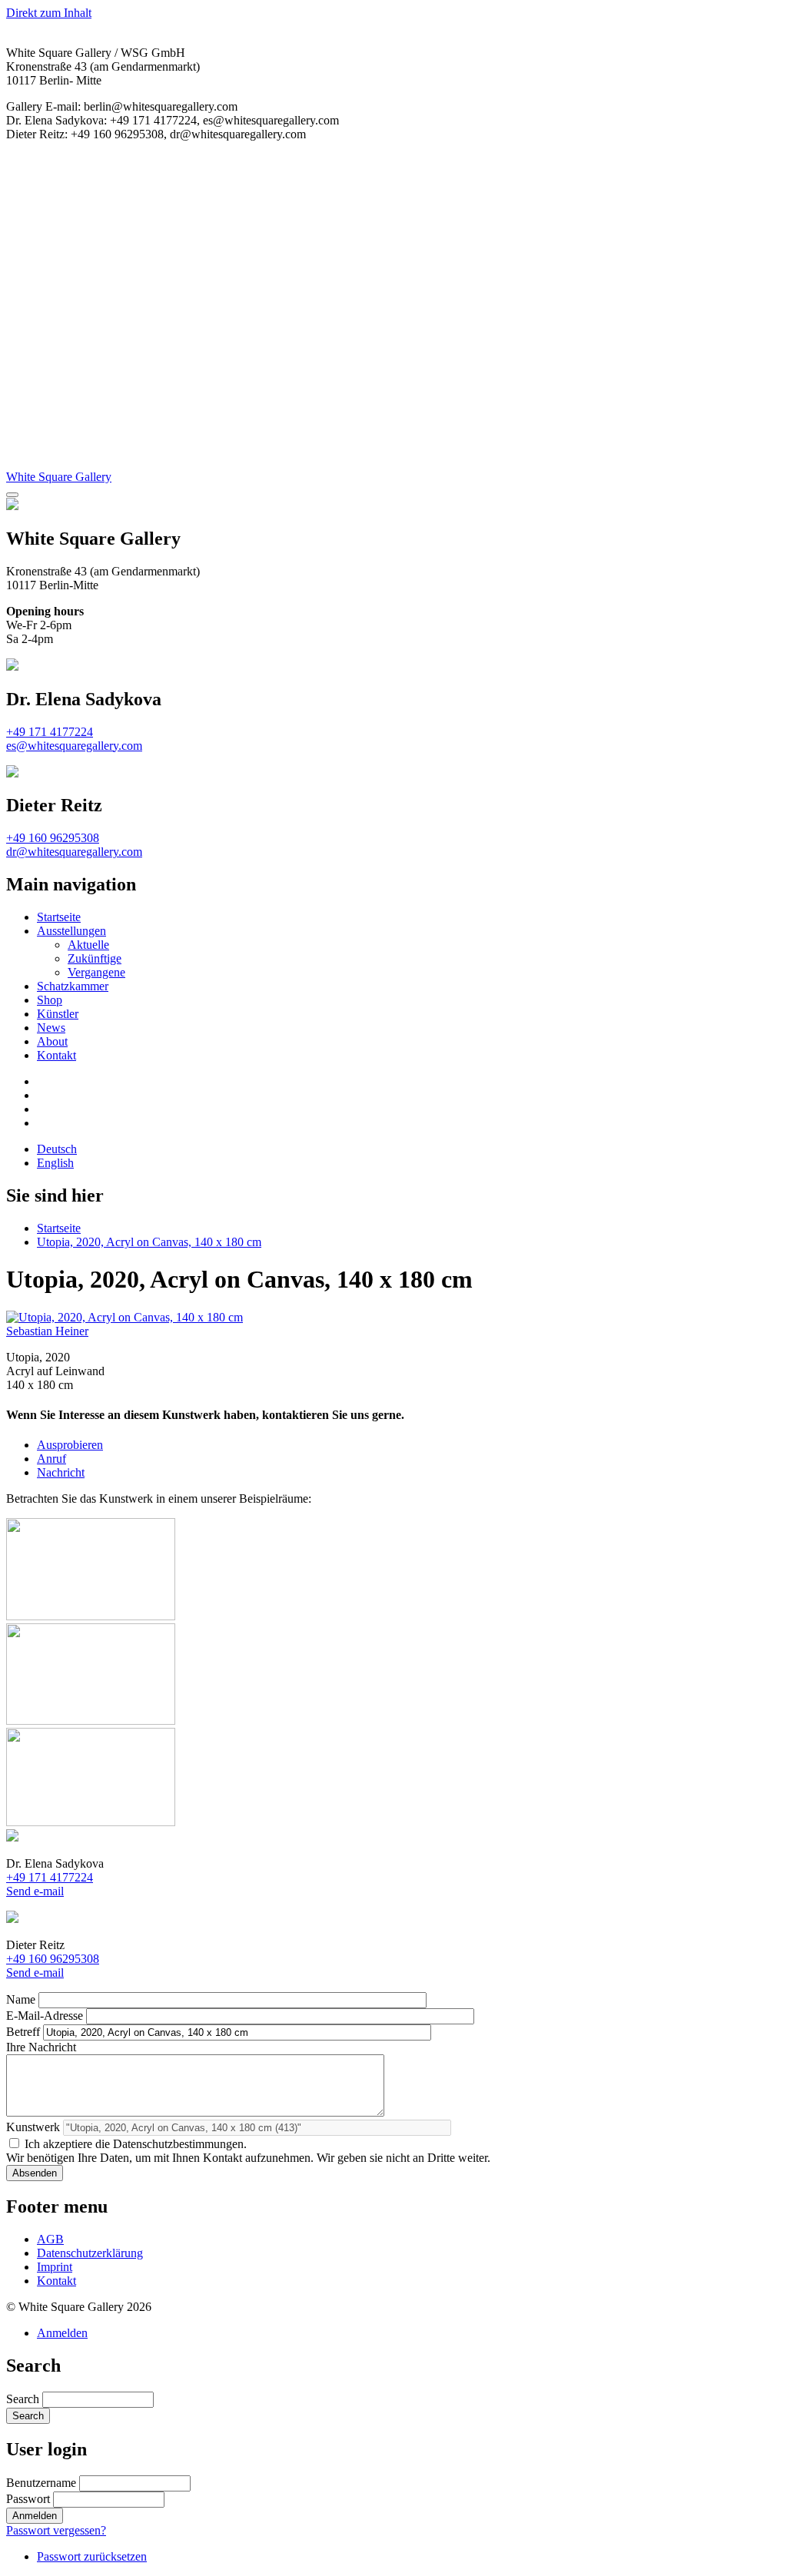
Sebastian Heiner (47, 1331)
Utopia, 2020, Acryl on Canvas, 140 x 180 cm (149, 1242)
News (51, 1028)
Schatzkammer (73, 986)
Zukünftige (95, 958)
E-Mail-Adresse (45, 2016)
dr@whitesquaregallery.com (74, 852)
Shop (50, 1000)
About (52, 1041)
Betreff (23, 2032)
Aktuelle (88, 945)
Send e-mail (35, 1891)
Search (23, 2399)
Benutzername (41, 2483)
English (55, 1163)
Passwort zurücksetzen (92, 2556)
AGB (50, 2239)
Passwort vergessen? (56, 2530)
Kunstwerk (33, 2127)
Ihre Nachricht (41, 2047)
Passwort (28, 2499)
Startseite (59, 917)
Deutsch (57, 1149)
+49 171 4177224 (50, 732)
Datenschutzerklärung (90, 2253)
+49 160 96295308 (53, 838)
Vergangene (96, 972)
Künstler (58, 1014)
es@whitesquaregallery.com (74, 746)
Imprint (55, 2267)
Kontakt (56, 1055)
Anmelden (62, 2333)
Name (21, 1999)
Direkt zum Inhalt (49, 13)
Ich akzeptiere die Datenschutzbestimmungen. (136, 2144)
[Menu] (12, 495)
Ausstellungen (71, 931)
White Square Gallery (59, 477)
